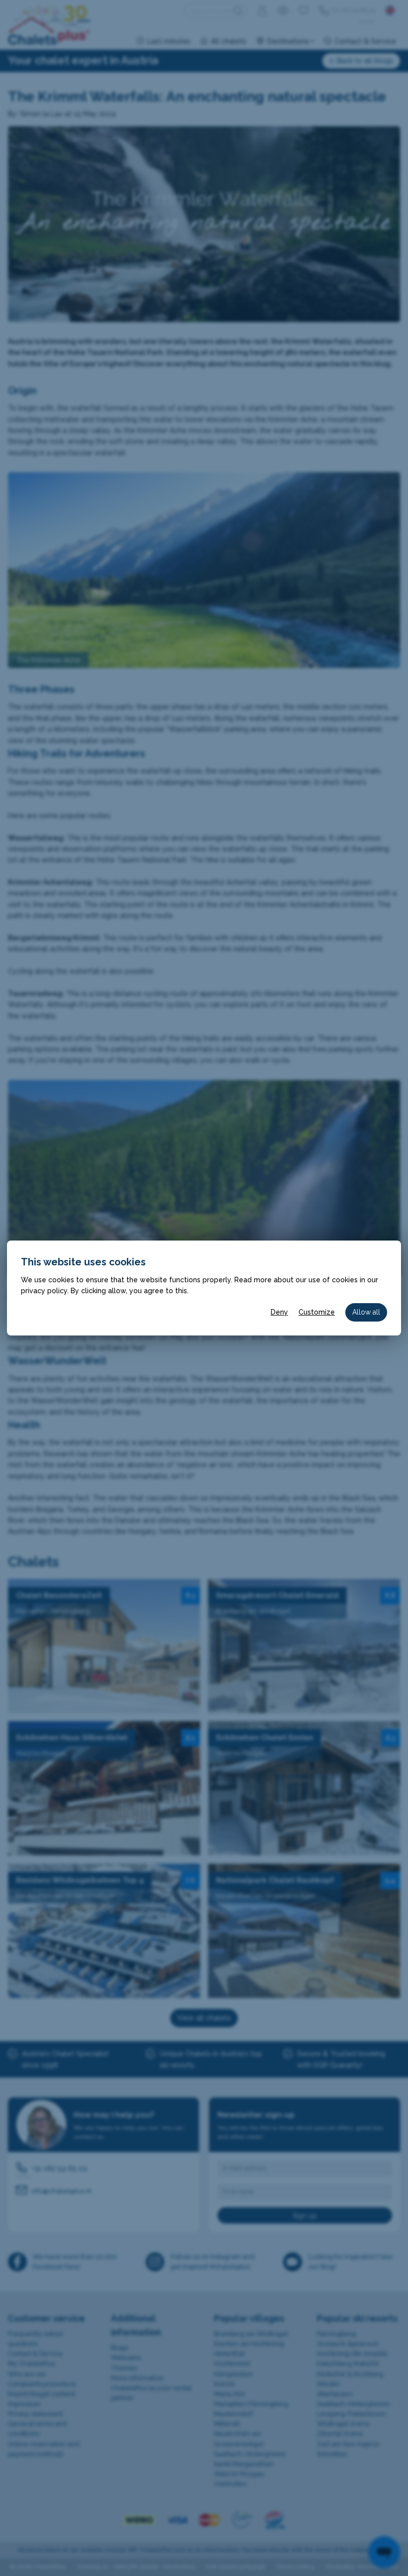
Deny (279, 1312)
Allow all (366, 1312)
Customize (317, 1312)
